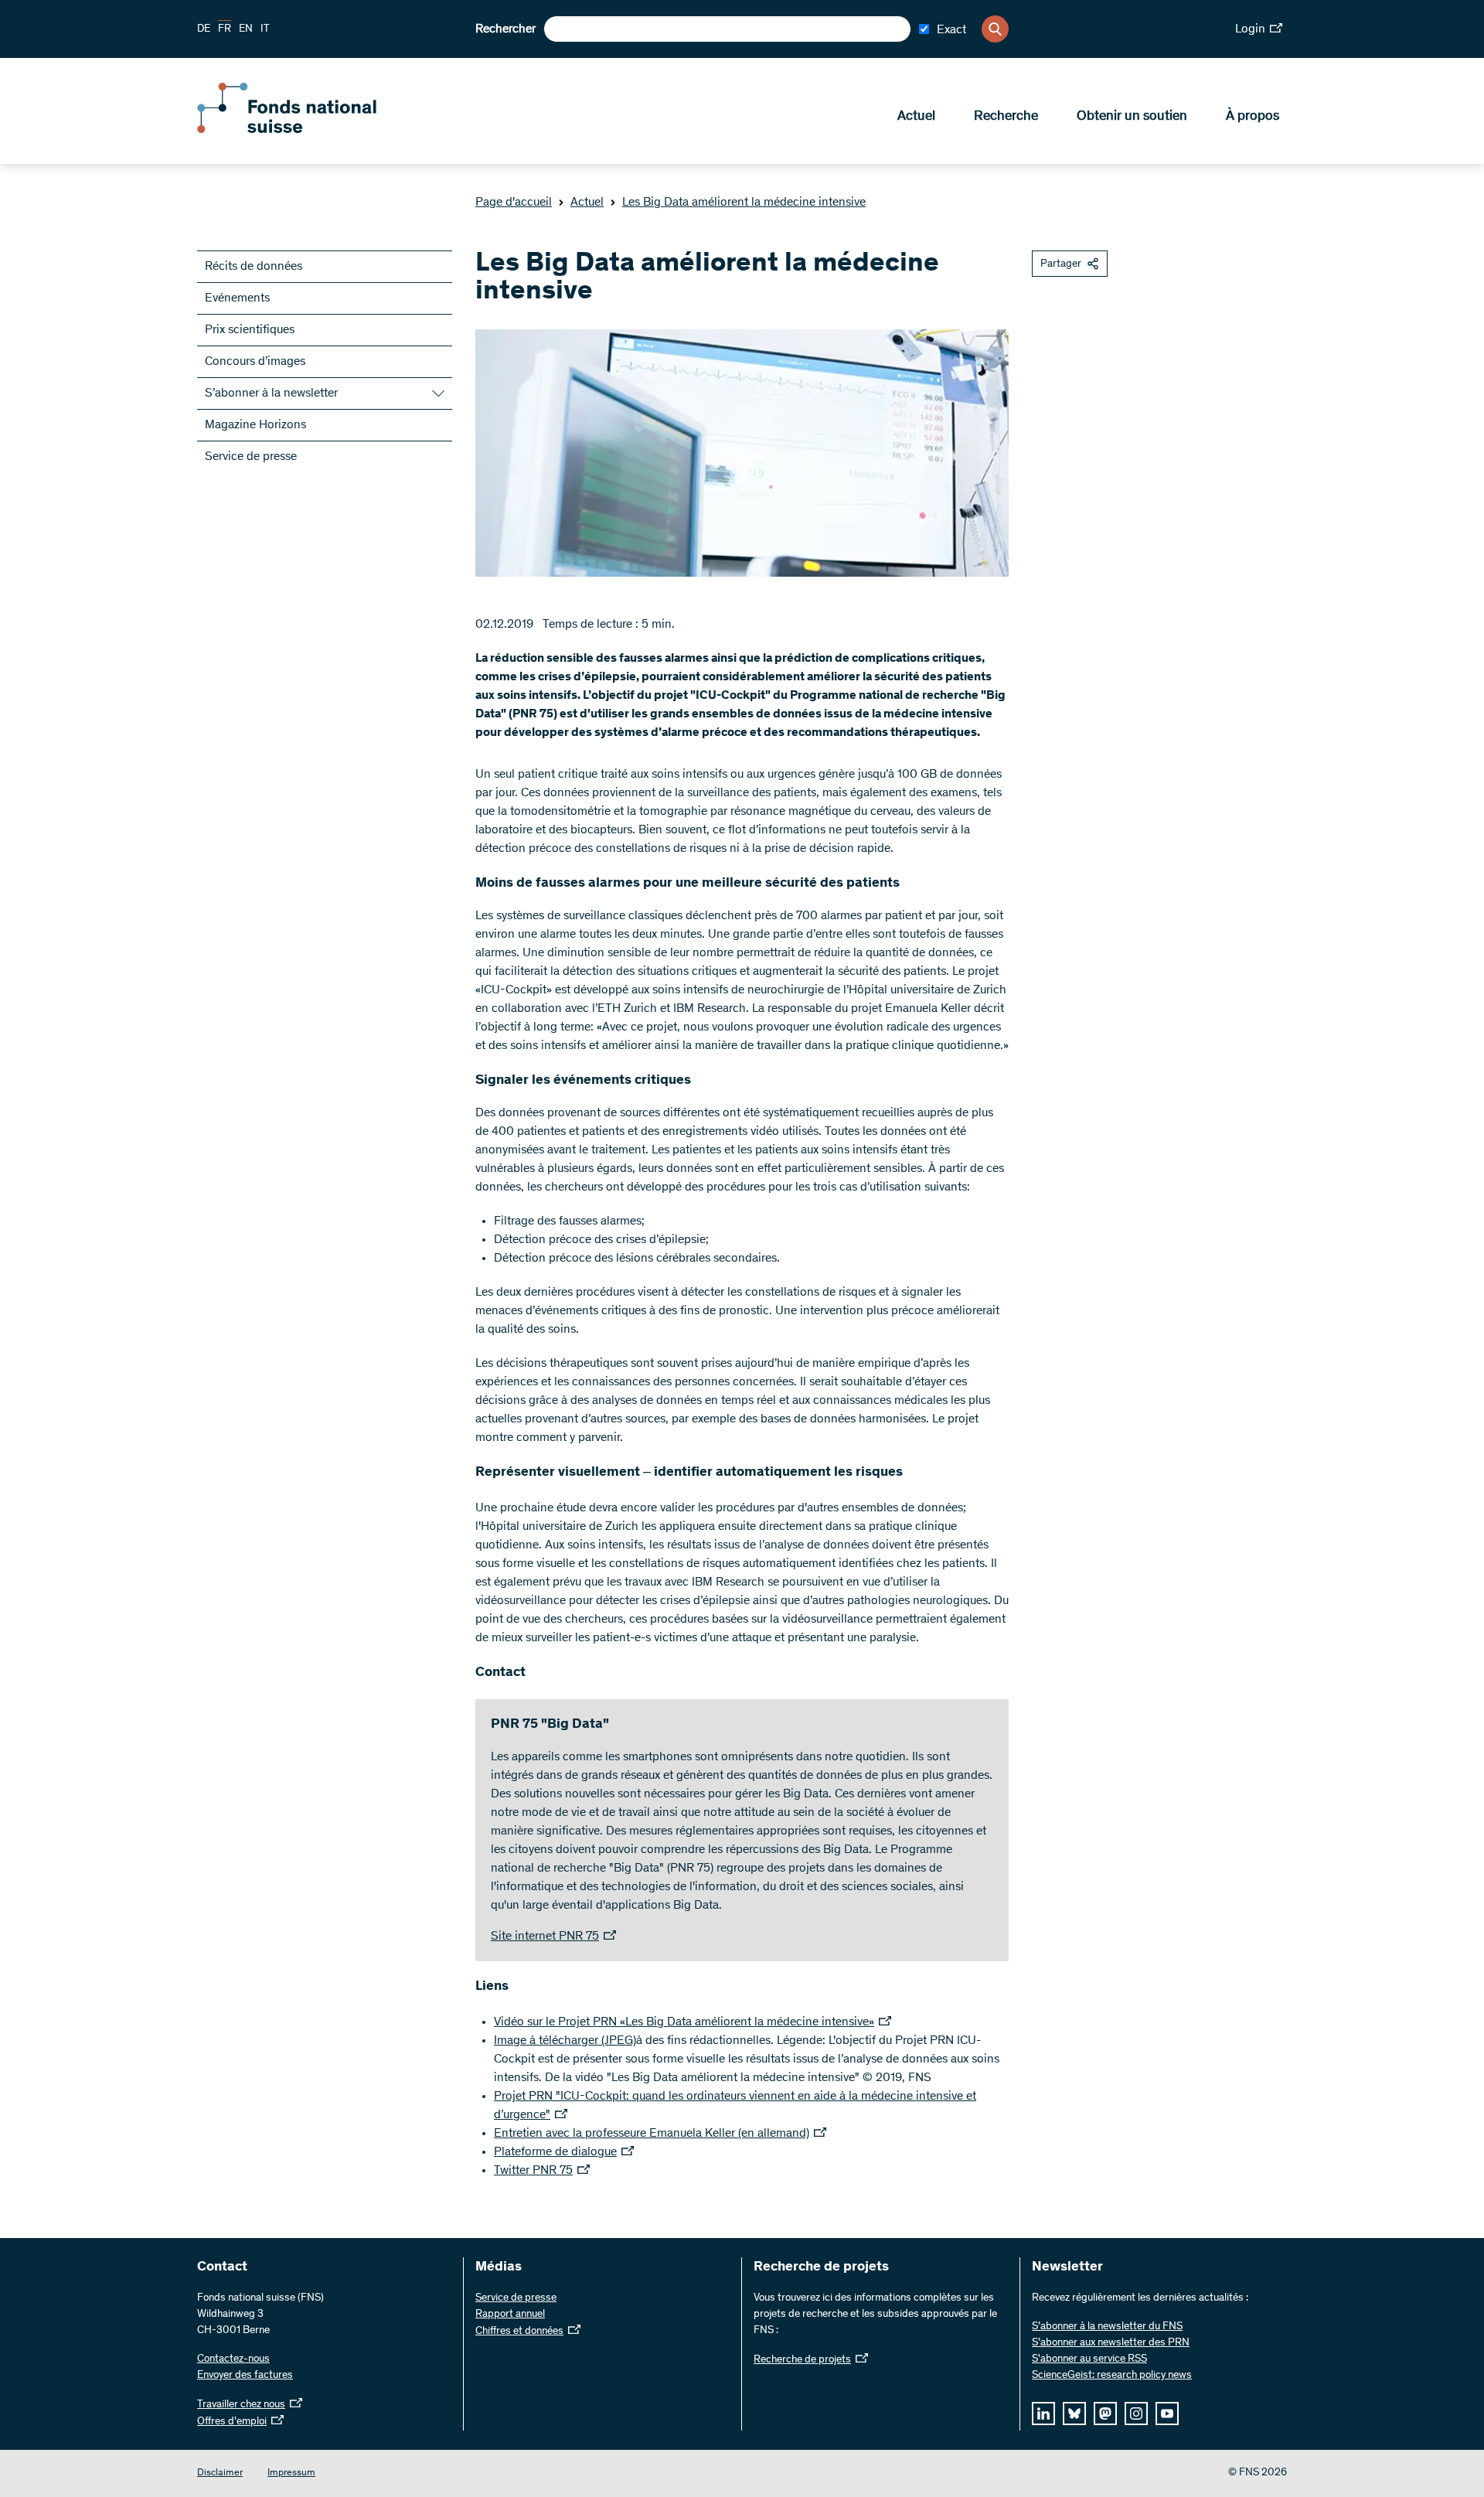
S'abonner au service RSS (1089, 2359)
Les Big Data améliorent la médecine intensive (744, 203)
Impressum (291, 2473)
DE (204, 29)
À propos (1253, 117)
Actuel (916, 117)
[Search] (995, 29)
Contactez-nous (233, 2359)
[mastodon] (1105, 2414)
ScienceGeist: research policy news (1112, 2376)
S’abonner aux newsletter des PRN (1111, 2343)
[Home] (309, 130)
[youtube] (1167, 2414)
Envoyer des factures (245, 2376)
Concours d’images (255, 362)
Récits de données (254, 267)
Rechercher (505, 29)
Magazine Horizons (255, 425)
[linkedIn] (1043, 2414)
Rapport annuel (510, 2315)
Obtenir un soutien (1132, 117)
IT (265, 29)
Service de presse (251, 457)
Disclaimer (220, 2473)
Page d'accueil (514, 203)
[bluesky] (1074, 2414)
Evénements (237, 298)
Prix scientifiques (250, 330)
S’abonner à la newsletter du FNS (1107, 2327)
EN (246, 29)
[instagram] (1136, 2414)
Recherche (1006, 117)
